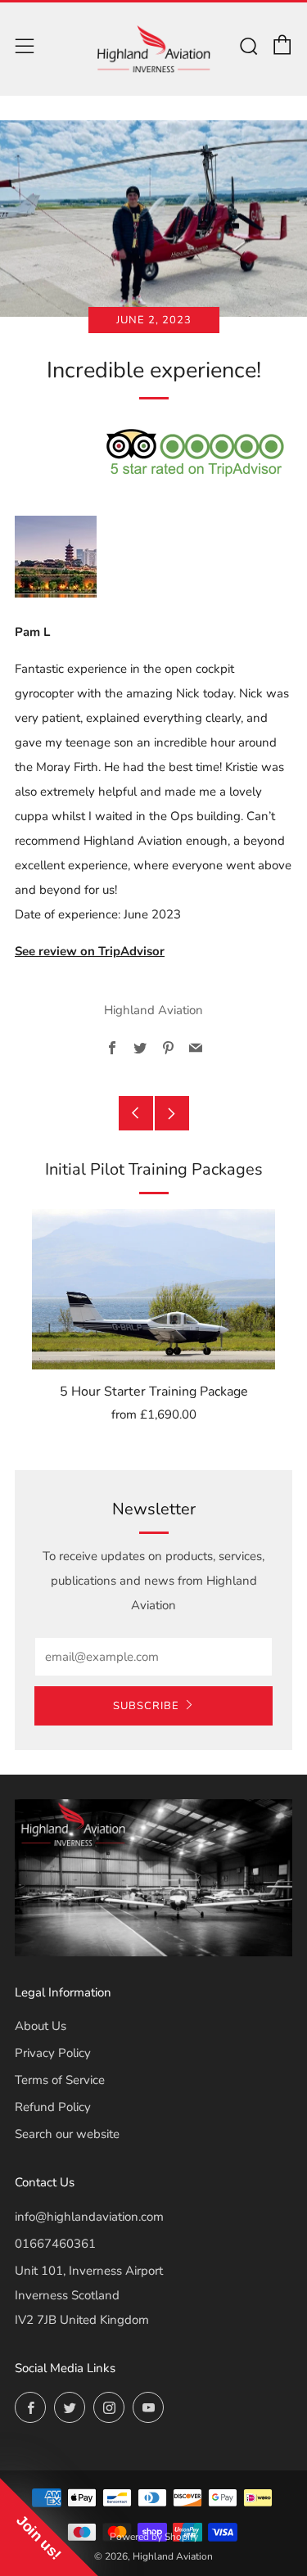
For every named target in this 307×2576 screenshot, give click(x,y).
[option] (153, 1327)
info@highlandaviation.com (89, 2217)
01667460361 (55, 2244)
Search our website (67, 2134)
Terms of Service (60, 2080)
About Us (41, 2026)
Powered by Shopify (154, 2537)
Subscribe (146, 1706)
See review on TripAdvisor (90, 951)
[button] (49, 2527)
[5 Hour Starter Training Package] (153, 1289)
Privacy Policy (53, 2053)
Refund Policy (53, 2107)
